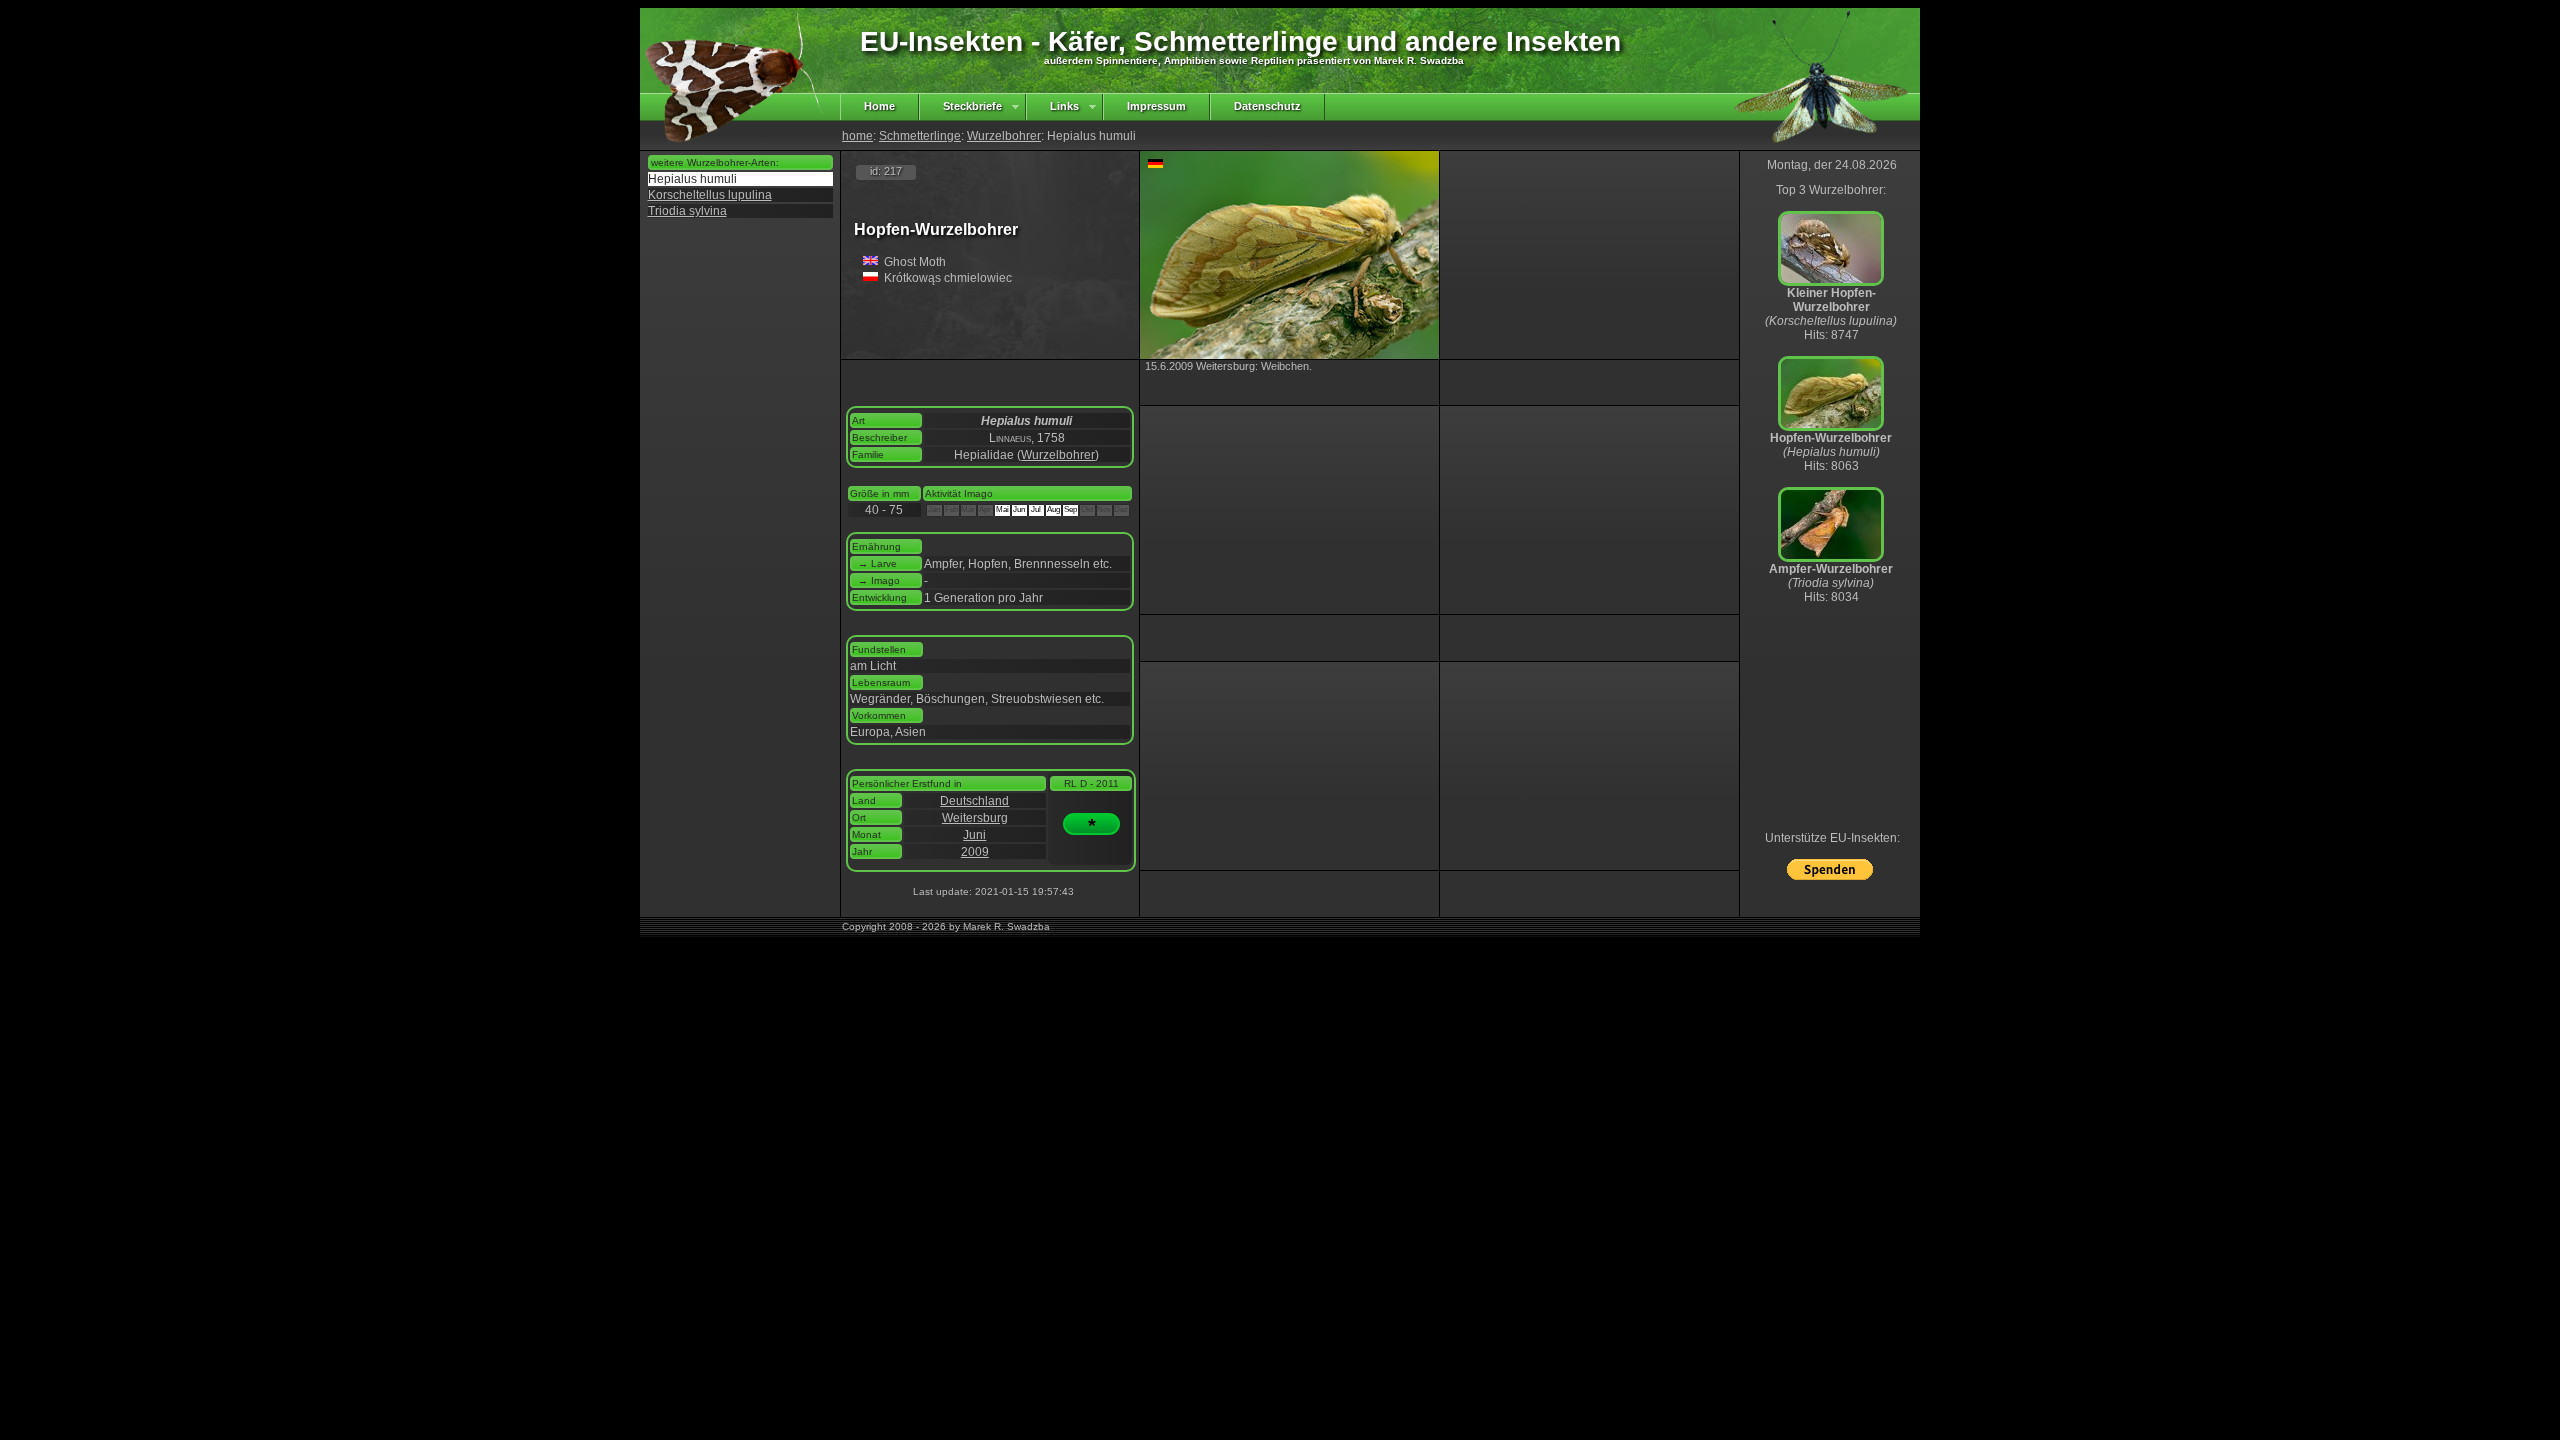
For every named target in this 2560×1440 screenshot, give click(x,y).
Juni (974, 835)
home (857, 136)
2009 (975, 852)
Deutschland (974, 801)
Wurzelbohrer (1004, 136)
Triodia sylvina (687, 211)
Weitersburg (975, 818)
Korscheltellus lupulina (710, 195)
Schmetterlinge (920, 136)
